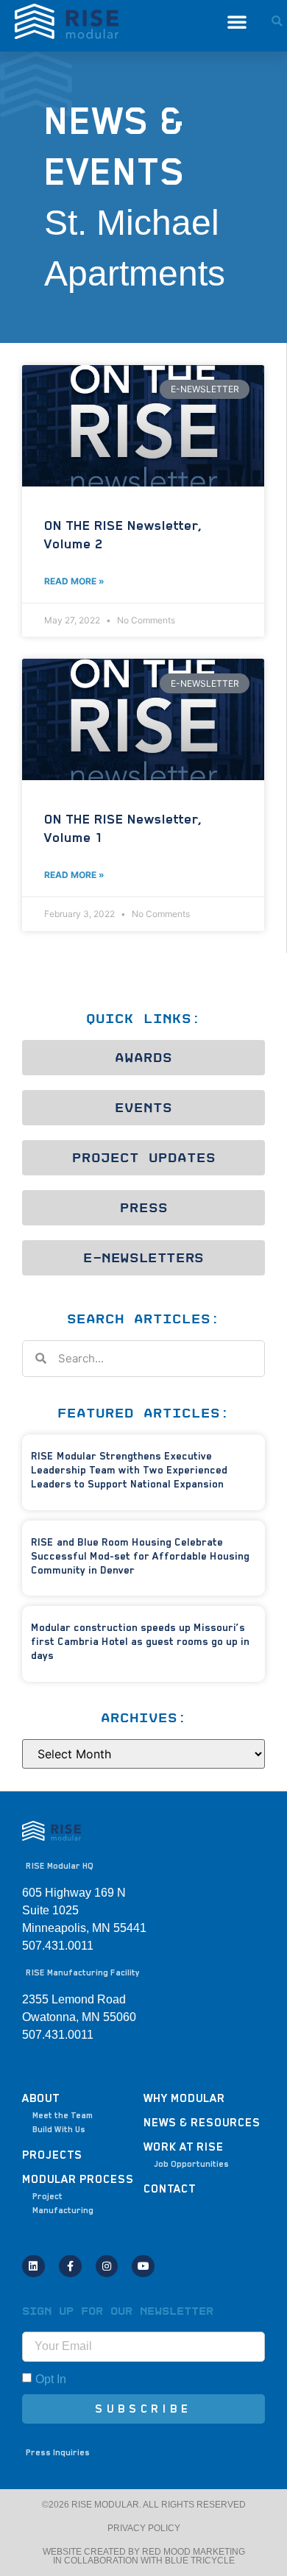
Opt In (51, 2378)
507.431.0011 (58, 2035)
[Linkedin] (33, 2267)
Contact (170, 2189)
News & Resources (202, 2123)
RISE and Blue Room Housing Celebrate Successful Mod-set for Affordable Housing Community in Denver (140, 1556)
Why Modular (184, 2098)
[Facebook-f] (70, 2267)
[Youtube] (143, 2267)
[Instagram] (107, 2267)
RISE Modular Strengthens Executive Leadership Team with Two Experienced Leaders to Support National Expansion (129, 1470)
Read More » (74, 581)
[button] (237, 21)
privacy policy (144, 2528)
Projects (52, 2155)
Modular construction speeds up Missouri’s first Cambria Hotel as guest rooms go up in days (140, 1641)
